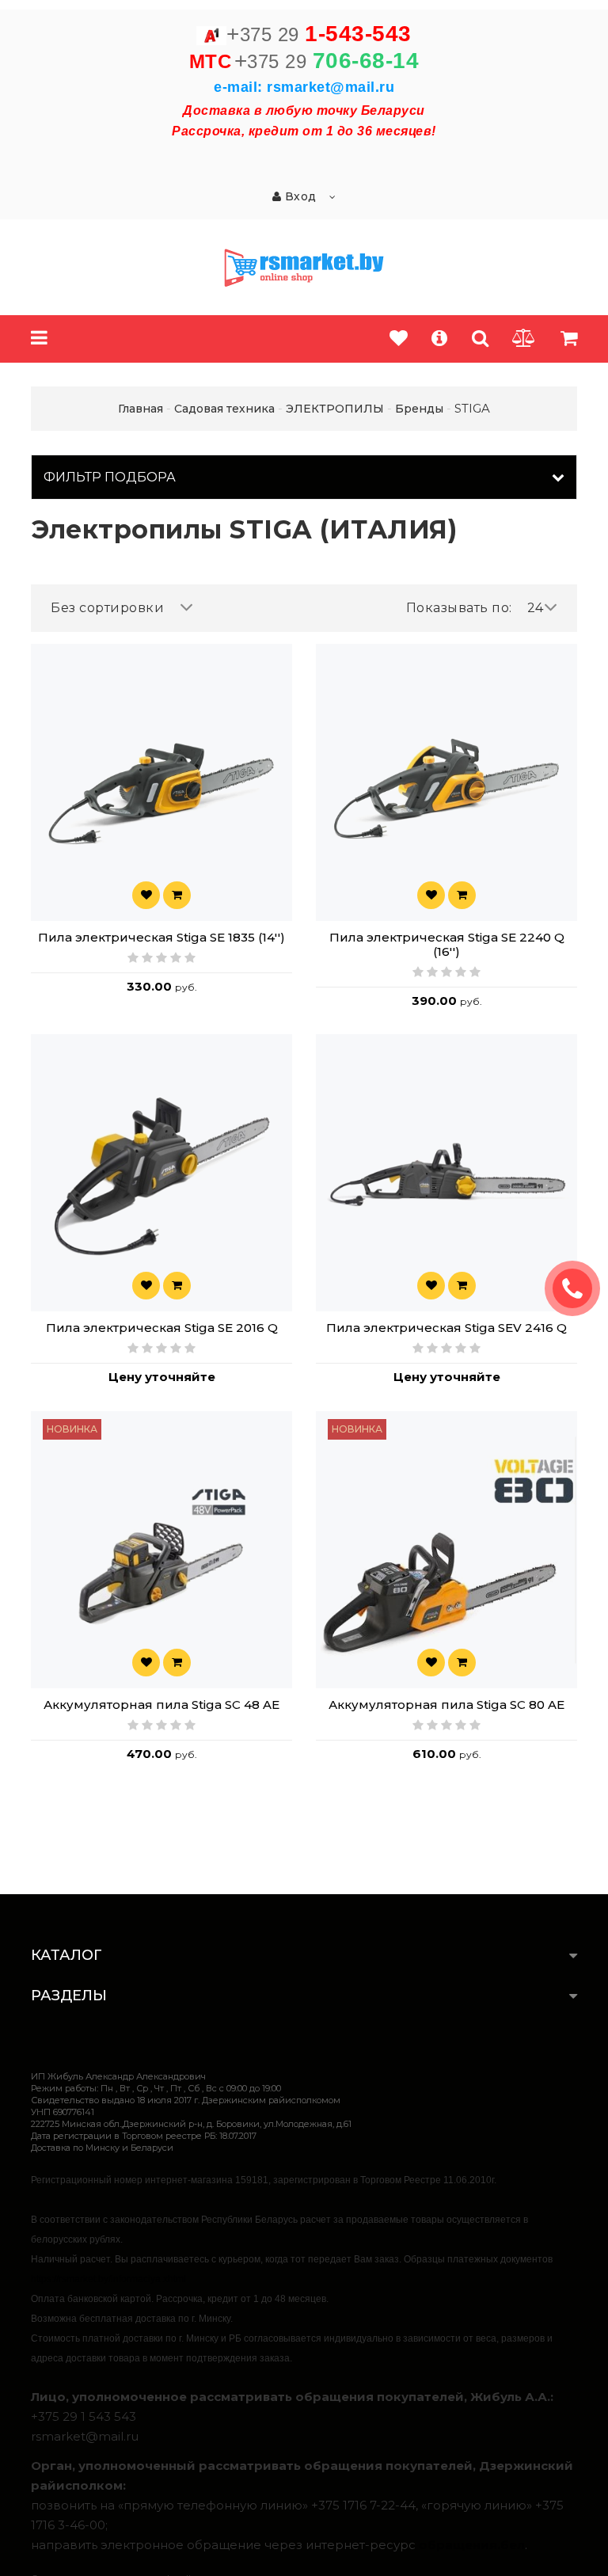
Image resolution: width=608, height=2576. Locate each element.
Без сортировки (107, 608)
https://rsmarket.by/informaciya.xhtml (108, 2279)
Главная (141, 409)
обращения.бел (472, 2545)
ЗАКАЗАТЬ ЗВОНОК (579, 1288)
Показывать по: (459, 608)
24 (536, 608)
